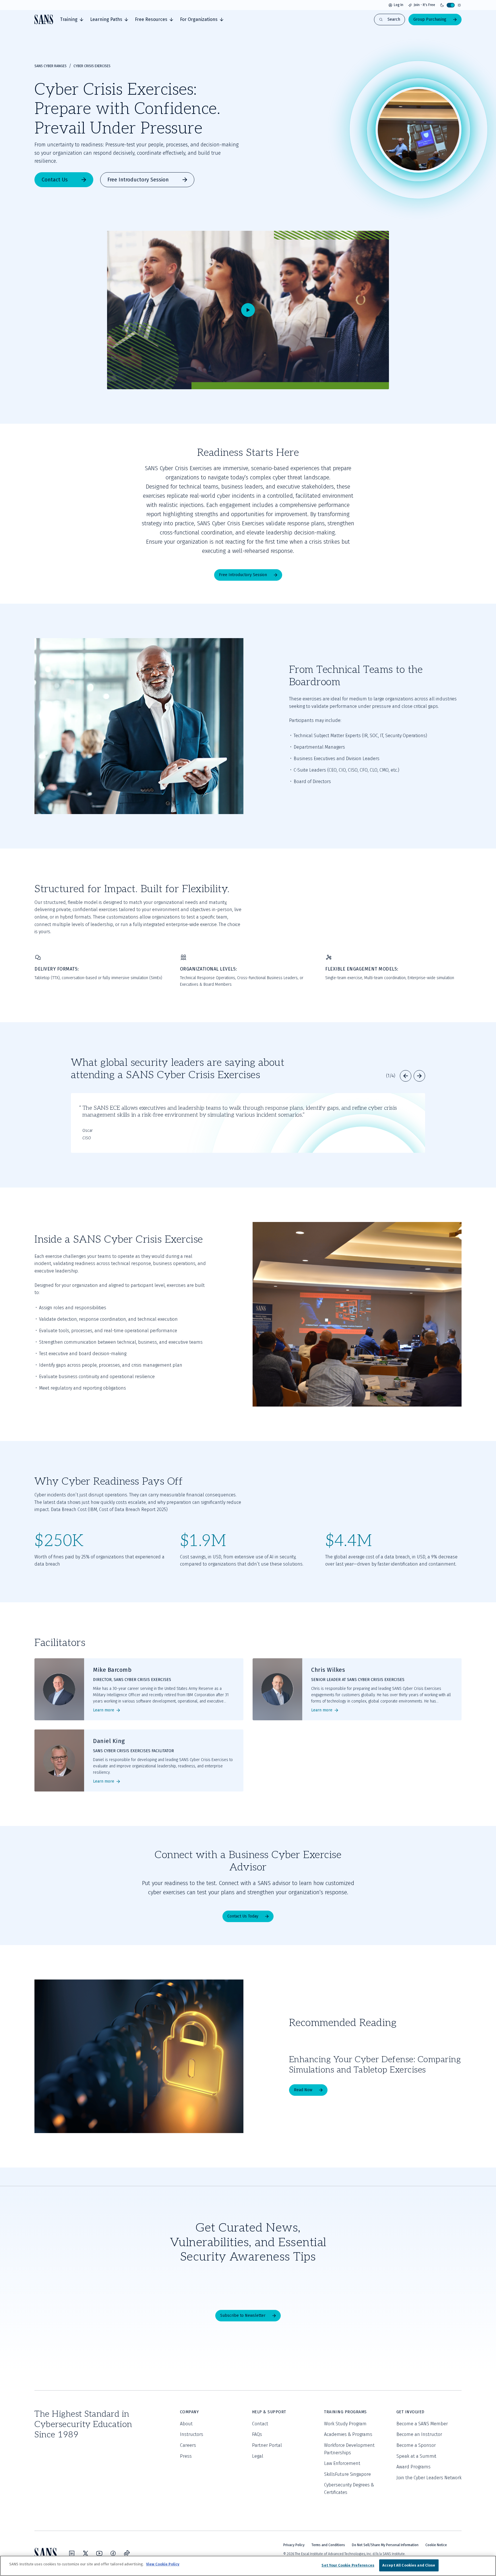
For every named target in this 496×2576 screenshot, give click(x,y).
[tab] (72, 20)
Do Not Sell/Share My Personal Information (385, 2545)
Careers (188, 2445)
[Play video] (248, 310)
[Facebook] (113, 2553)
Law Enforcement (342, 2463)
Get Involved (410, 2412)
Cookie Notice (436, 2545)
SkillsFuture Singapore (347, 2474)
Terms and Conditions (328, 2545)
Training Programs (345, 2412)
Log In (399, 5)
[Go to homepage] (44, 19)
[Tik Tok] (127, 2553)
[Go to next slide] (419, 1076)
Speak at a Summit (416, 2456)
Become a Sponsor (416, 2445)
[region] (248, 2566)
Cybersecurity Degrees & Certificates (349, 2489)
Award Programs (413, 2467)
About (186, 2424)
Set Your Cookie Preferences (348, 2565)
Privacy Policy (294, 2545)
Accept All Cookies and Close (409, 2565)
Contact (260, 2424)
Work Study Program (345, 2424)
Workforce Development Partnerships (349, 2449)
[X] (86, 2553)
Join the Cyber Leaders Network (429, 2478)
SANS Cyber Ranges (51, 66)
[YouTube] (99, 2553)
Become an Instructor (419, 2434)
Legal (258, 2456)
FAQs (257, 2434)
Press (186, 2456)
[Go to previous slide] (406, 1076)
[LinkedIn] (72, 2553)
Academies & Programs (348, 2434)
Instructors (192, 2434)
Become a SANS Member (422, 2424)
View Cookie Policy (163, 2564)
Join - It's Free (424, 5)
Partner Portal (267, 2445)
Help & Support (269, 2412)
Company (189, 2412)
